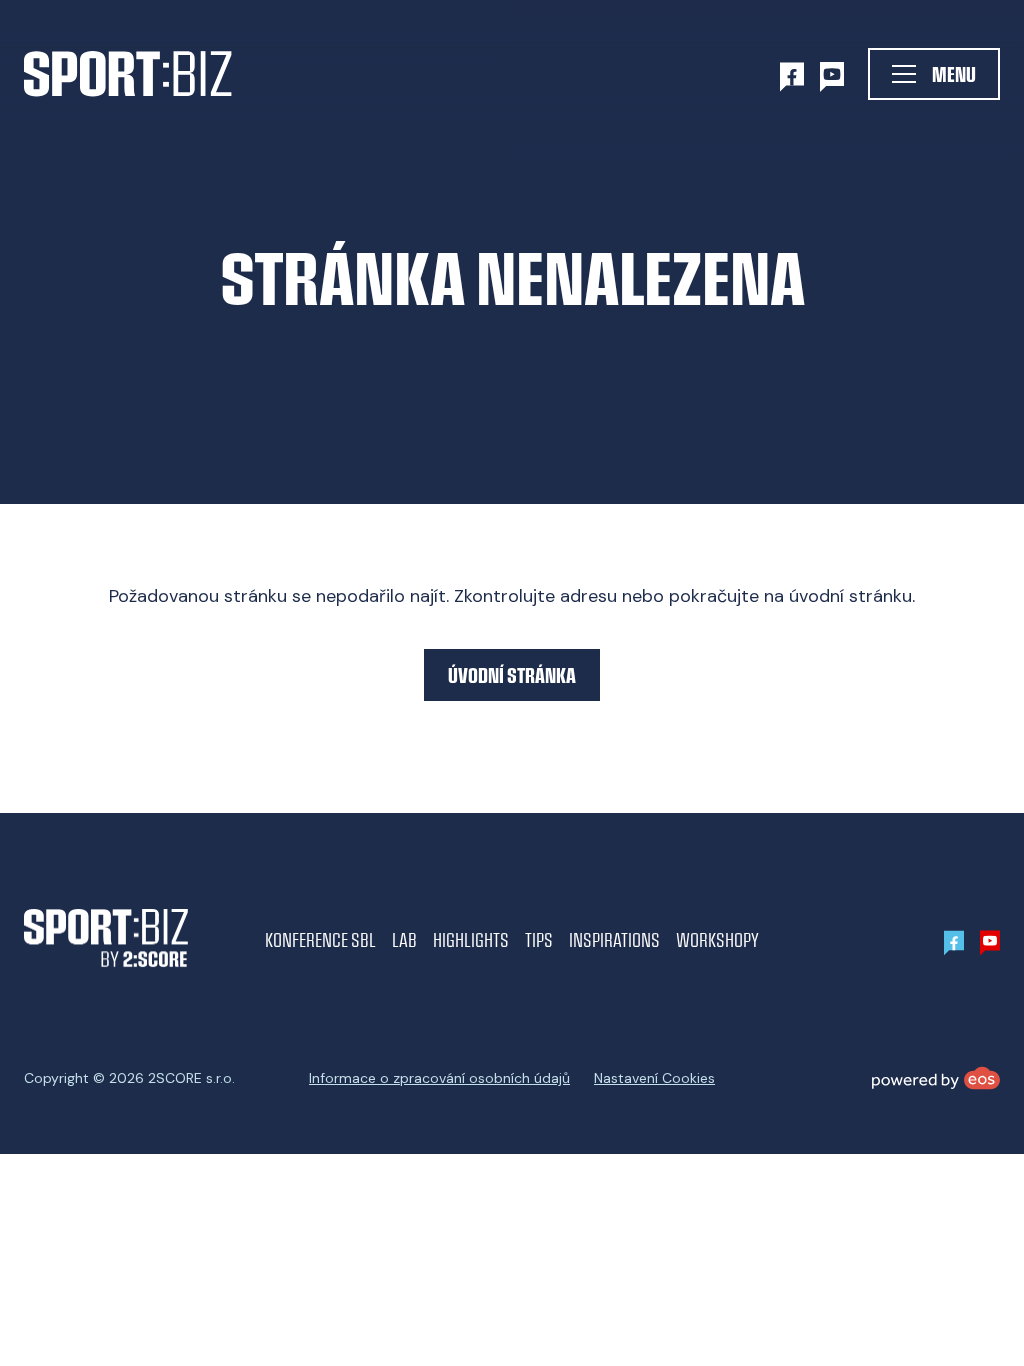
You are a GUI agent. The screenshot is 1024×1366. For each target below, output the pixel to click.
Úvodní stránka (512, 674)
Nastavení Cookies (654, 1078)
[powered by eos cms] (936, 1078)
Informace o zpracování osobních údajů (439, 1078)
